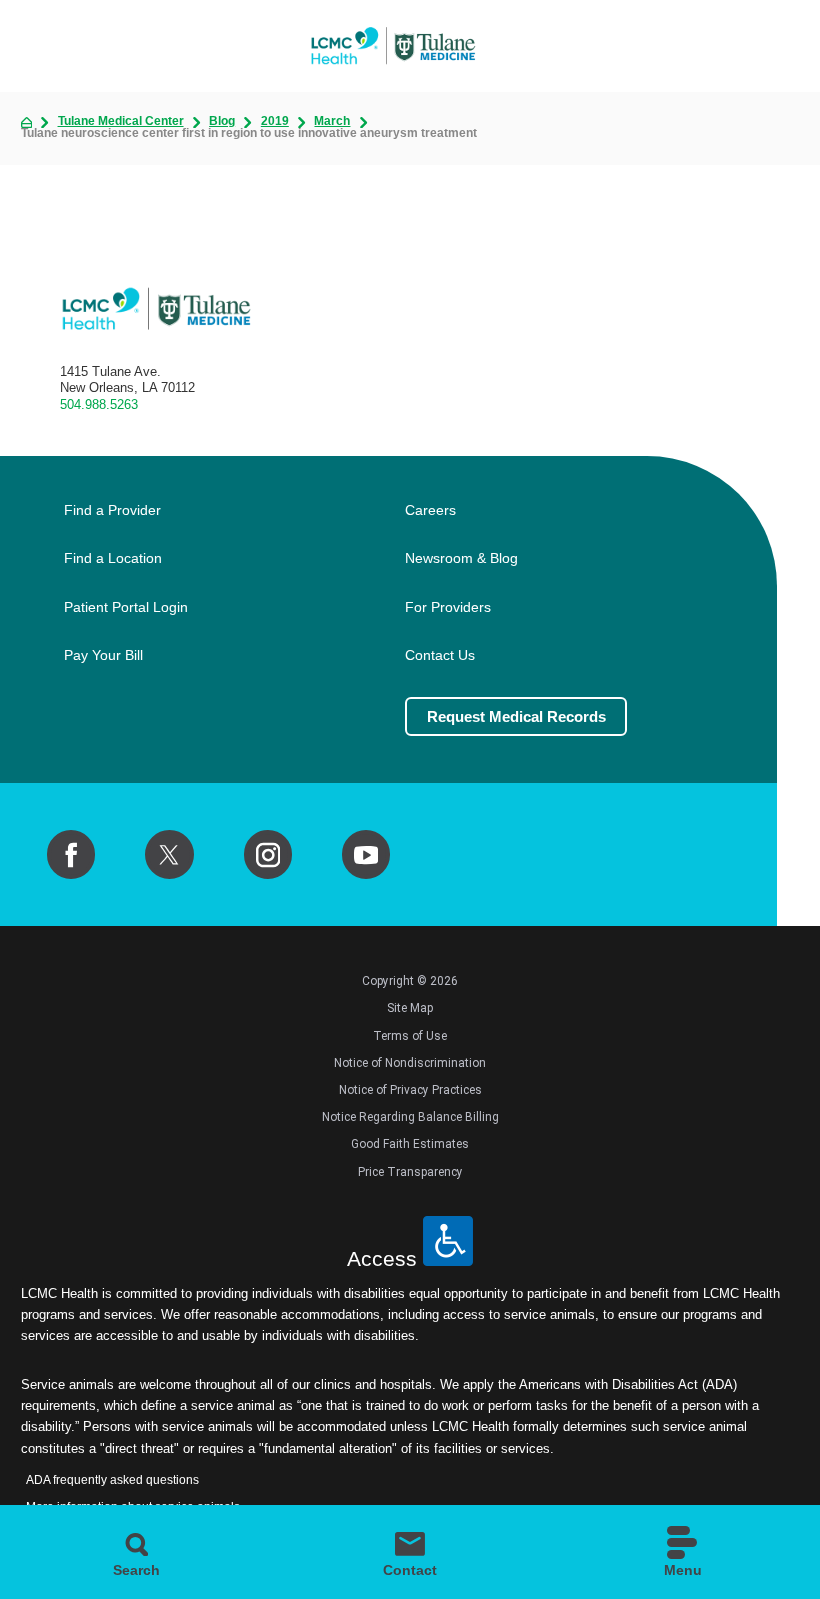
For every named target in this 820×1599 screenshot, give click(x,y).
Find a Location (113, 558)
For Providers (448, 607)
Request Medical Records (516, 716)
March (332, 122)
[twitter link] (169, 854)
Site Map (410, 1008)
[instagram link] (268, 854)
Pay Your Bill (103, 655)
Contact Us (440, 655)
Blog (222, 122)
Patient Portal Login (126, 607)
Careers (430, 510)
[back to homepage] (26, 122)
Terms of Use (410, 1036)
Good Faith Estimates (410, 1144)
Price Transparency (410, 1172)
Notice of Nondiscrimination (410, 1063)
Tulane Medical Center (121, 122)
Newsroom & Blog (461, 558)
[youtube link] (366, 854)
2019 (275, 122)
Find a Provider (112, 510)
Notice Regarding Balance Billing (410, 1117)
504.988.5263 (99, 404)
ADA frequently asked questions (112, 1480)
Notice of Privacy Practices (410, 1090)
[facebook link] (71, 854)
